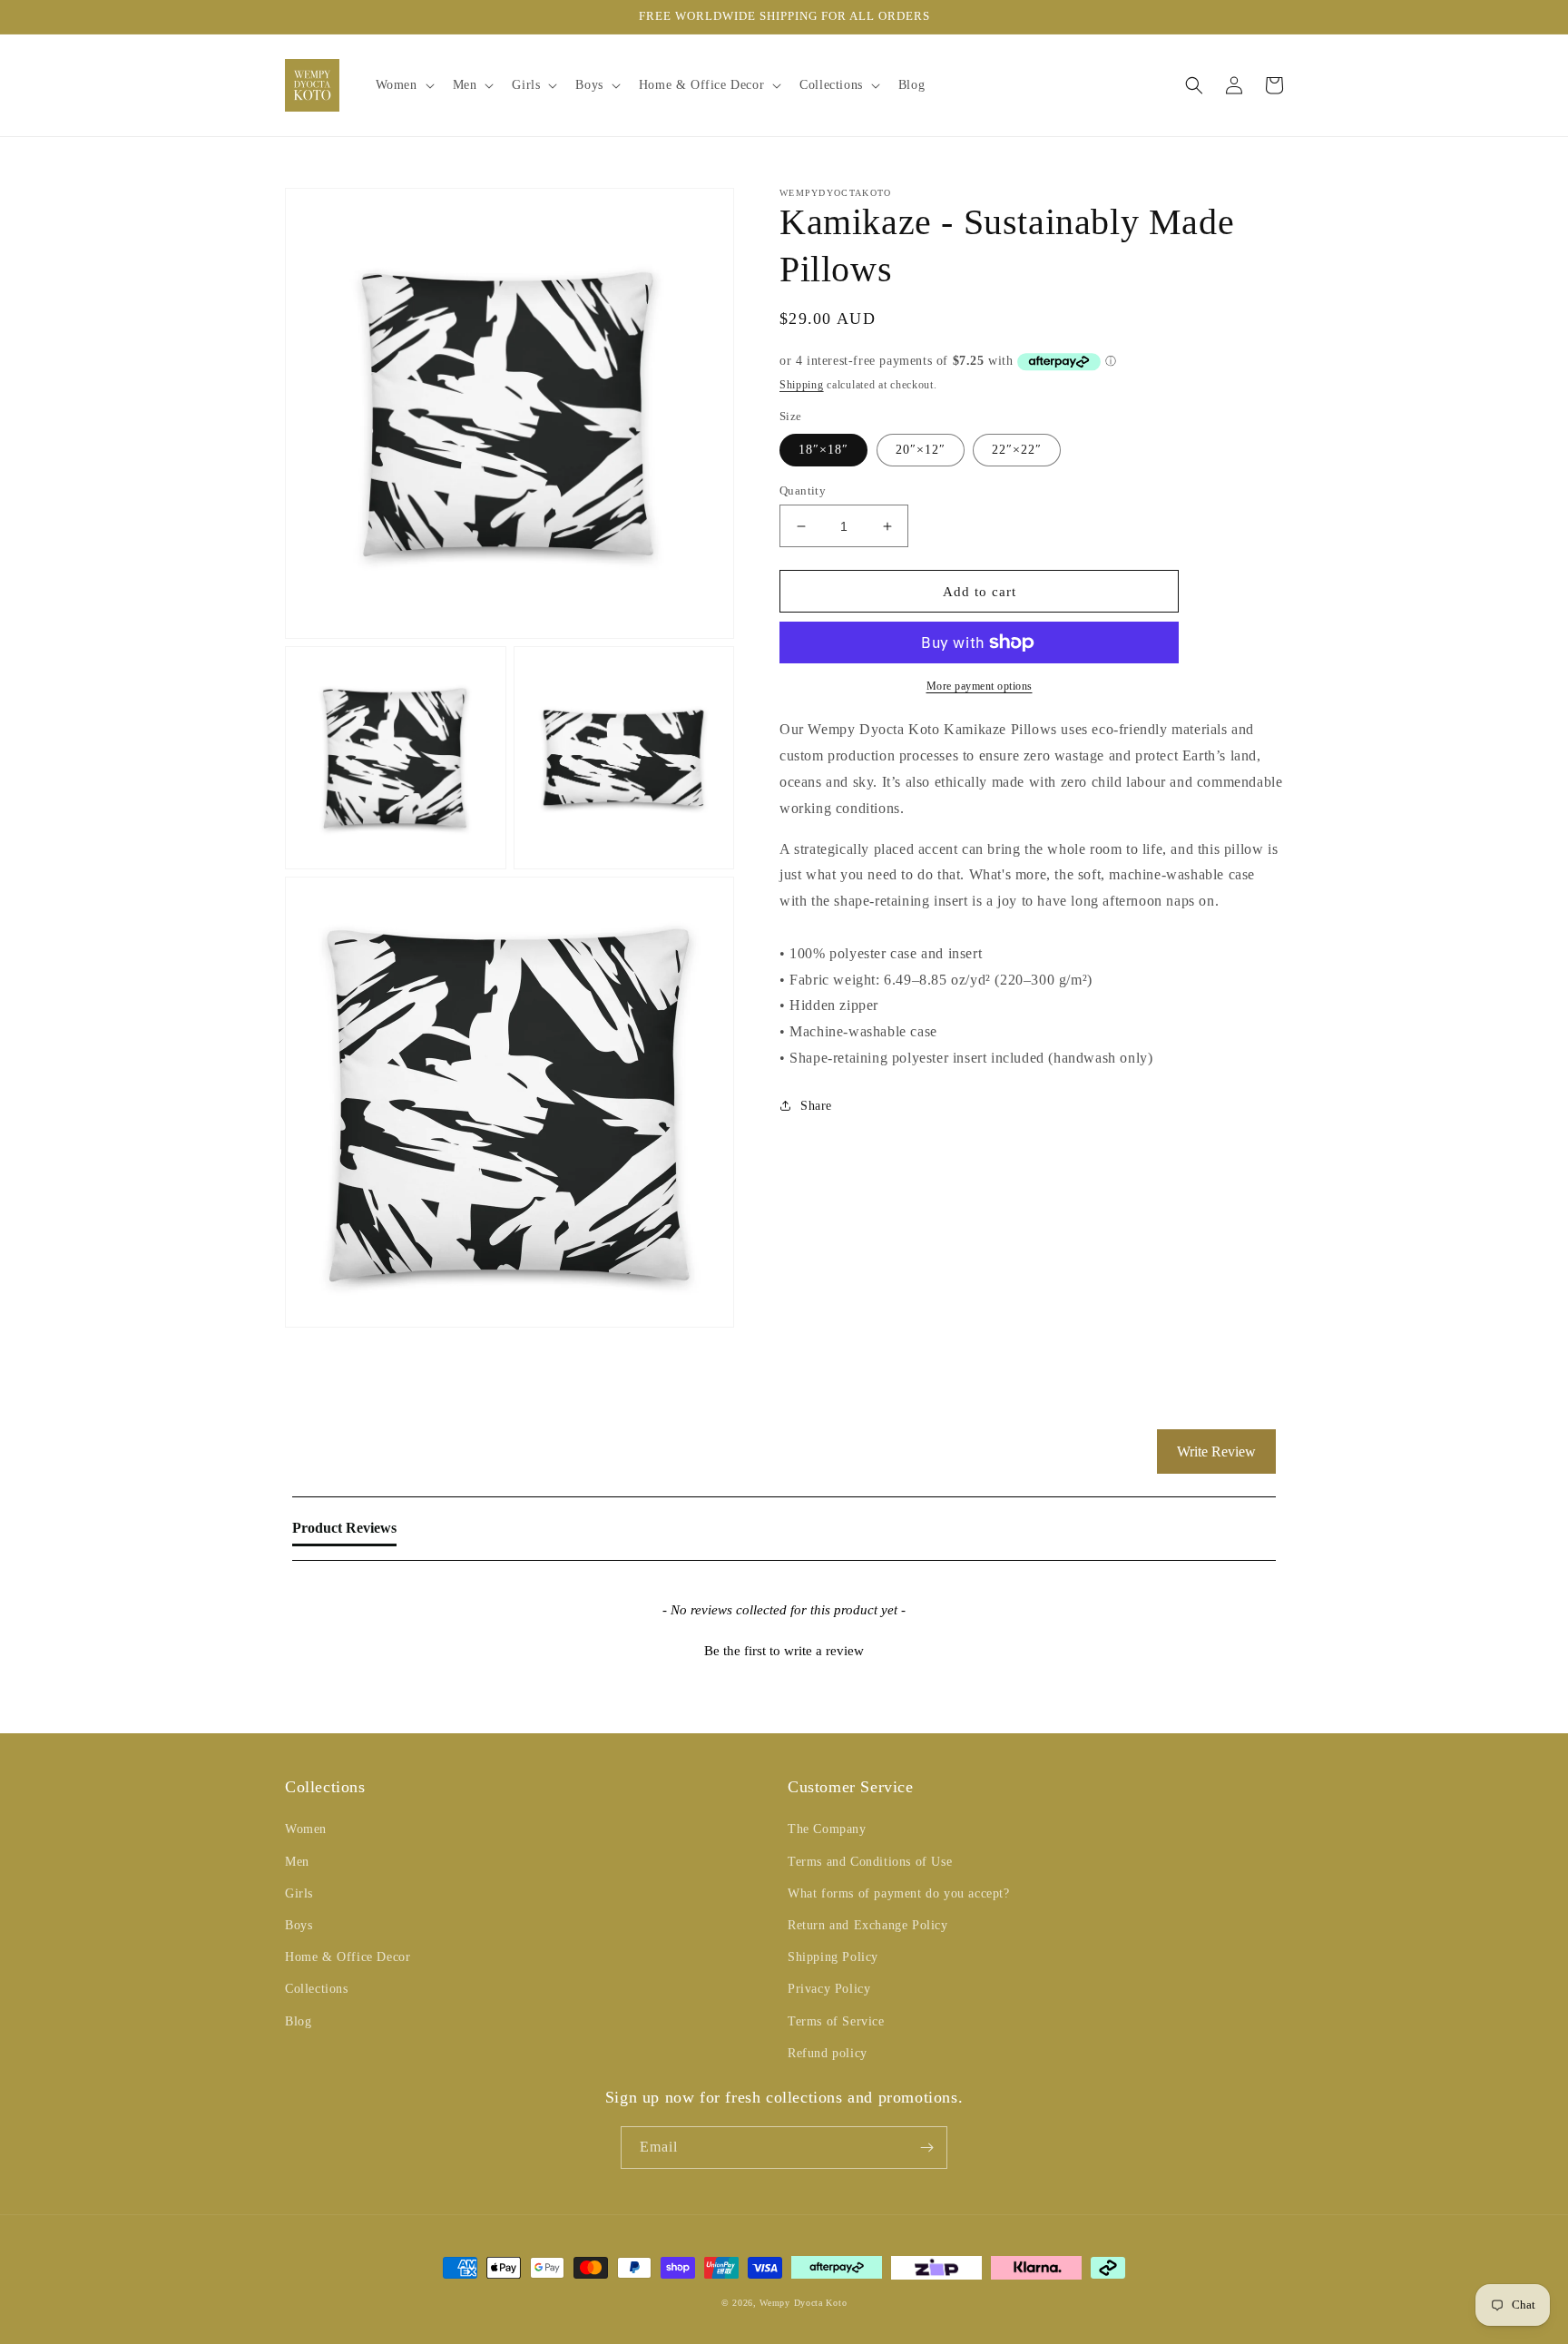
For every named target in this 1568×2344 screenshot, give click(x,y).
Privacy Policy (829, 1989)
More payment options (980, 686)
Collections (317, 1989)
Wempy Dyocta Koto (803, 2303)
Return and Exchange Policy (868, 1925)
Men (297, 1862)
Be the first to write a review (784, 1651)
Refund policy (828, 2053)
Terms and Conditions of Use (870, 1862)
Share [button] (816, 1106)
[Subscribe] (926, 2148)
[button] (403, 85)
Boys (299, 1925)
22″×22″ (1017, 450)
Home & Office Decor (348, 1957)
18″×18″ (823, 450)
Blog (298, 2021)
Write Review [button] (1216, 1452)
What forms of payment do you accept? (899, 1893)
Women (306, 1829)
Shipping (802, 385)
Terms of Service (836, 2021)
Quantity (803, 490)
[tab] (344, 1532)
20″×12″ (921, 450)
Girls (299, 1893)
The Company (827, 1829)
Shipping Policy (833, 1957)
